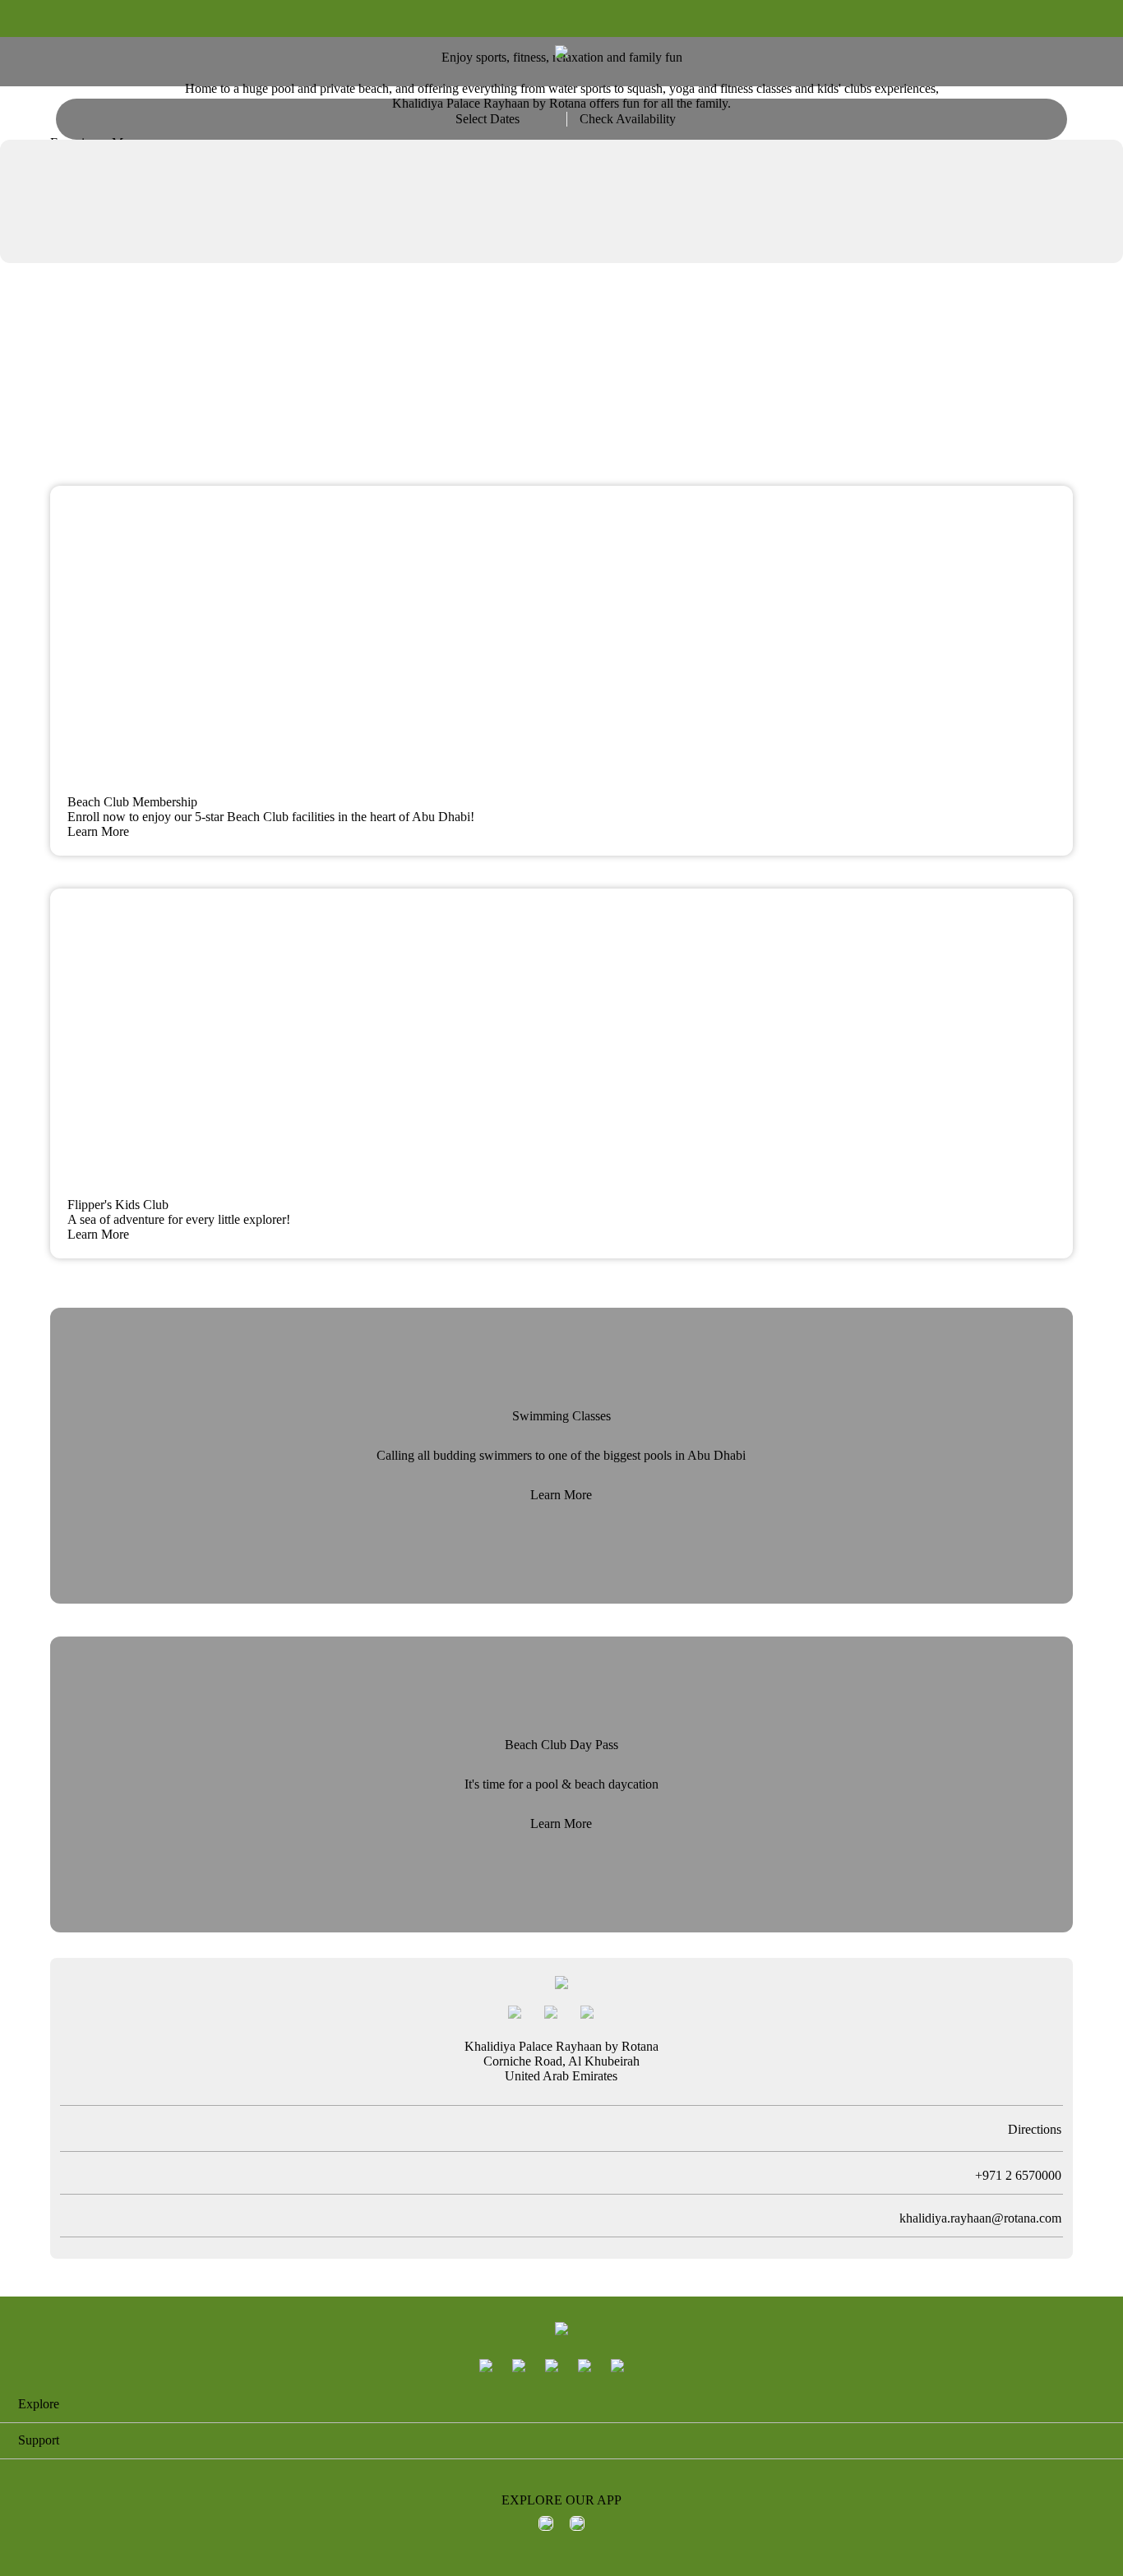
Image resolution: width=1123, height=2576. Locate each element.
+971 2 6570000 (1014, 2175)
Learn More (561, 1495)
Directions (1035, 2129)
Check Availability (628, 119)
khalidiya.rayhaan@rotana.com (980, 2218)
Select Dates (488, 119)
